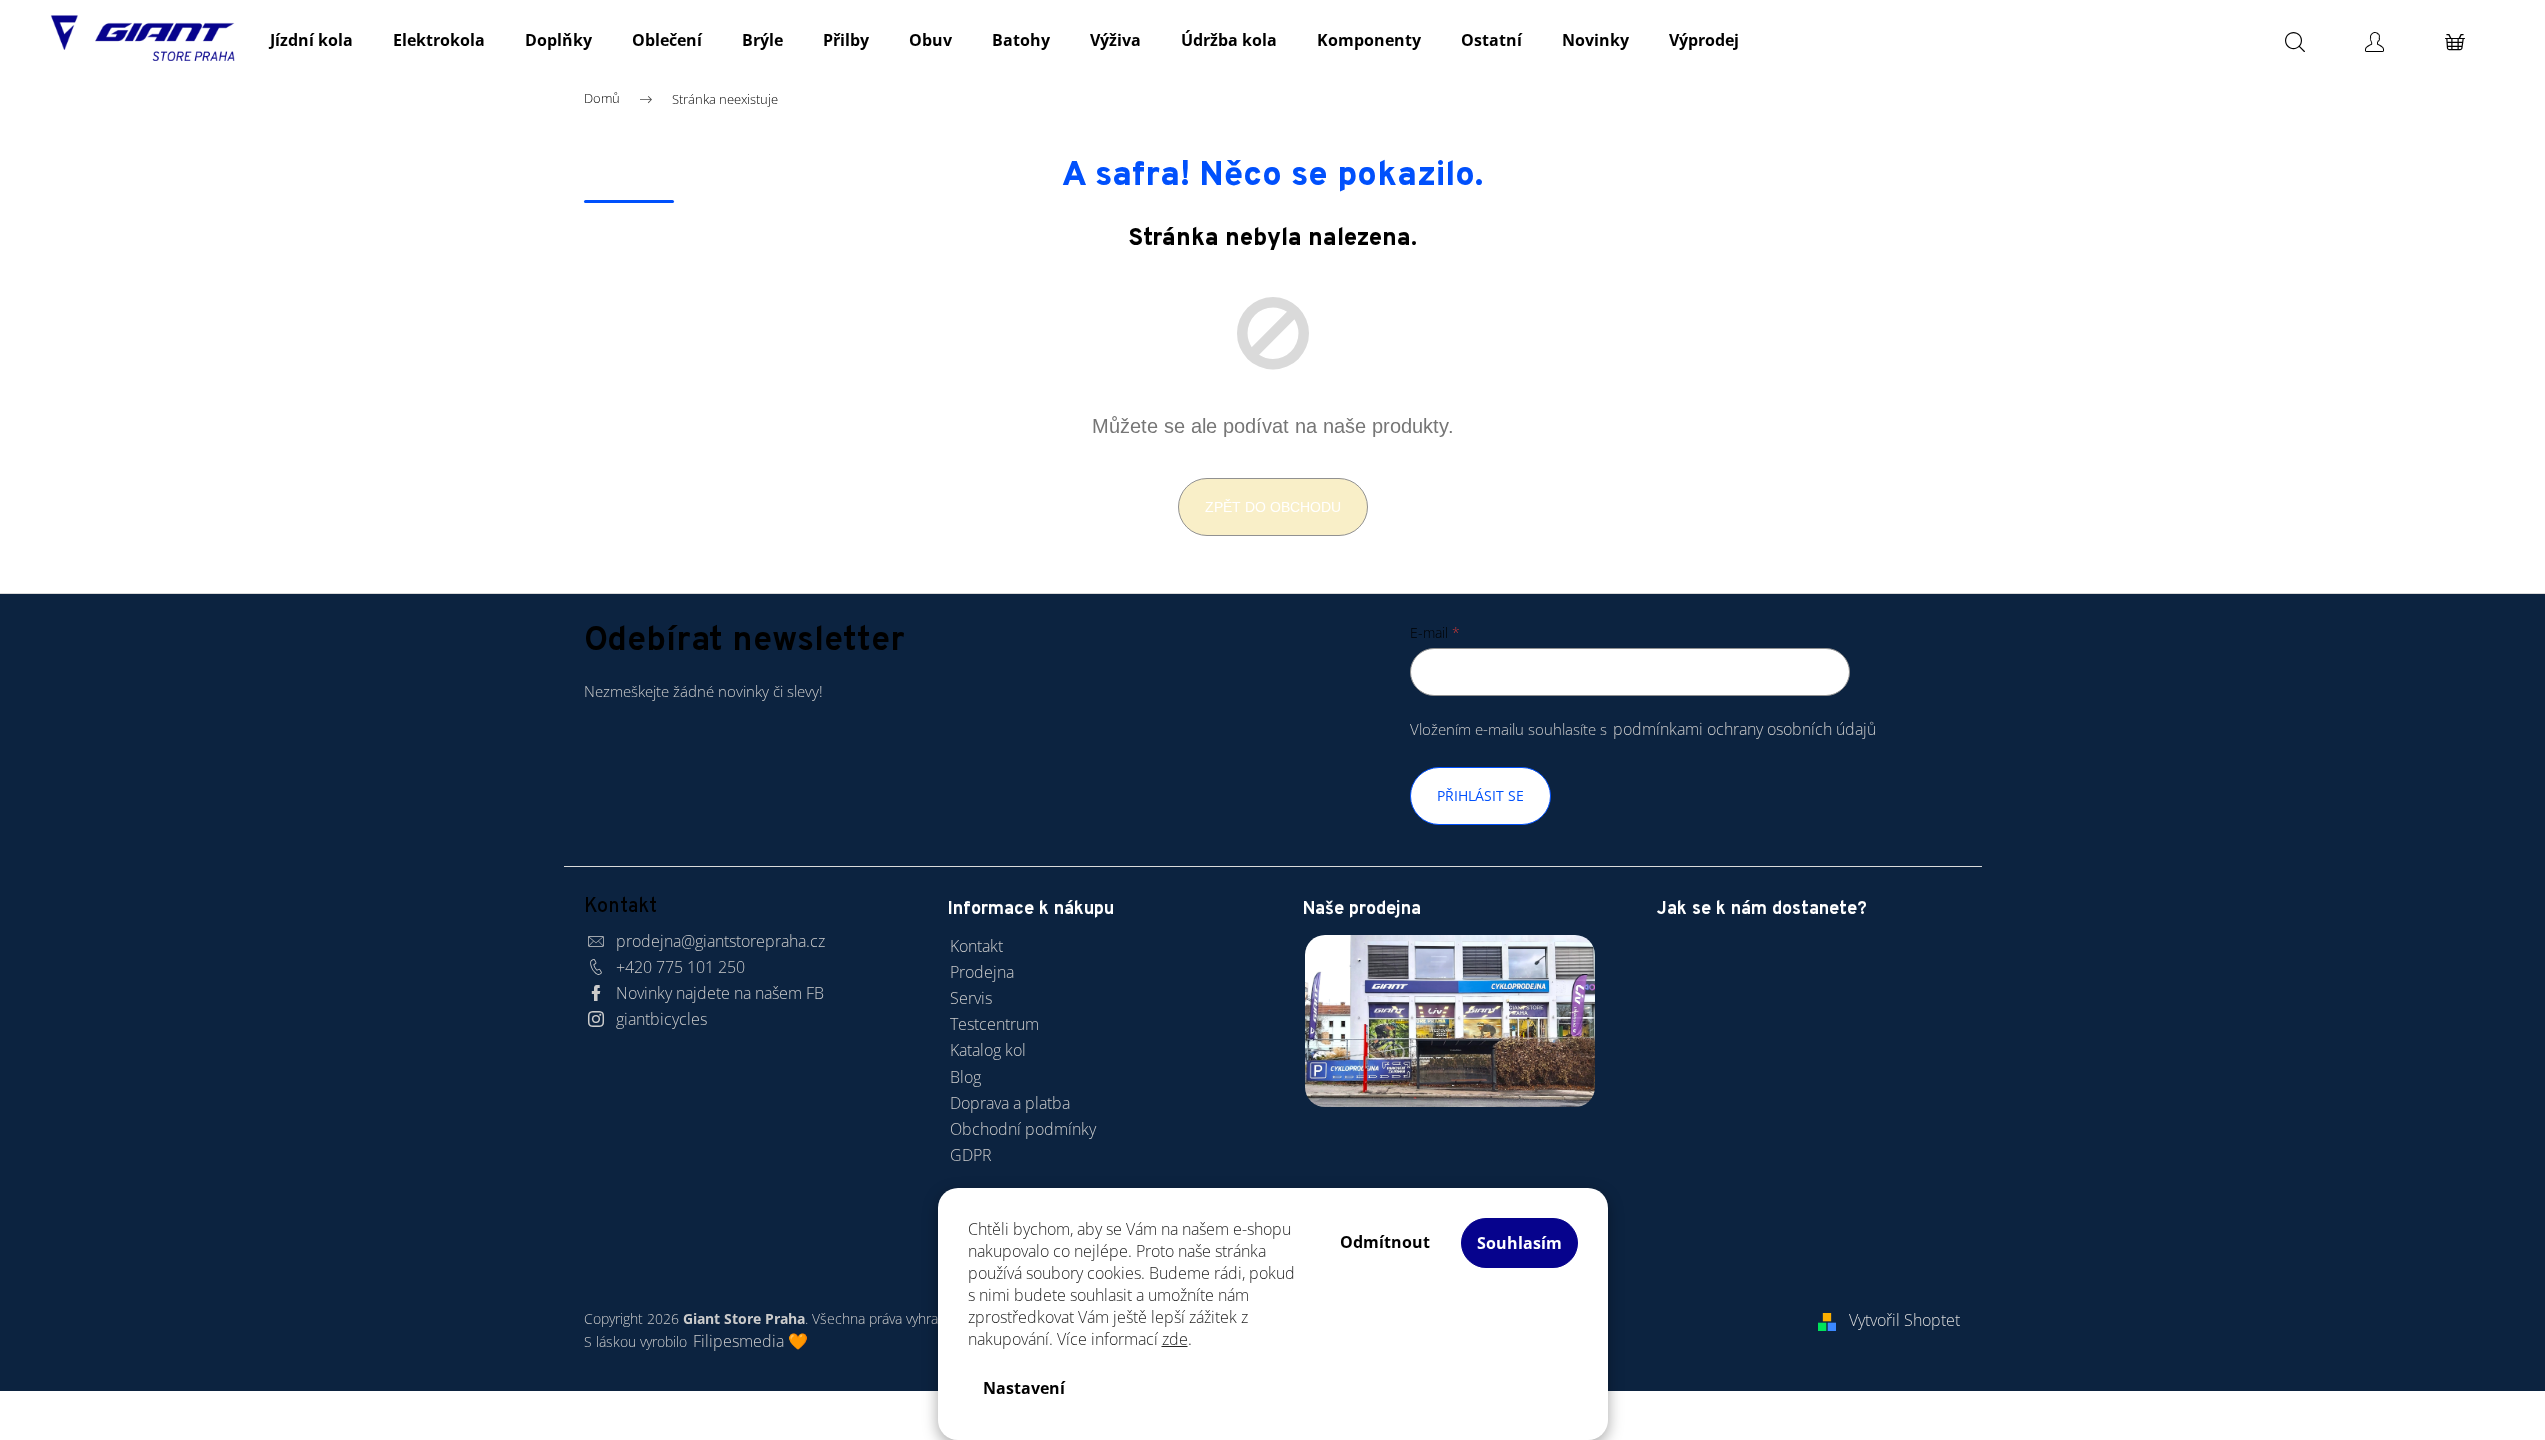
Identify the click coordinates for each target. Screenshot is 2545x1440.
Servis (971, 998)
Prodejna (982, 972)
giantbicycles (661, 1019)
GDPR (971, 1155)
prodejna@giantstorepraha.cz (720, 941)
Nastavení (1024, 1388)
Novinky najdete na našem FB (720, 993)
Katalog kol (988, 1050)
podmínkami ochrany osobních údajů (1744, 729)
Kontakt (976, 946)
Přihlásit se (1480, 795)
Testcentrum (994, 1024)
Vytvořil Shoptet (1904, 1320)
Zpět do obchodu (1273, 507)
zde (1175, 1339)
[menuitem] (311, 40)
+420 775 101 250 (680, 967)
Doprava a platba (1010, 1103)
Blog (965, 1077)
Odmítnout (1385, 1242)
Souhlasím (1519, 1243)
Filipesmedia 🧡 (750, 1341)
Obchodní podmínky (1023, 1129)
